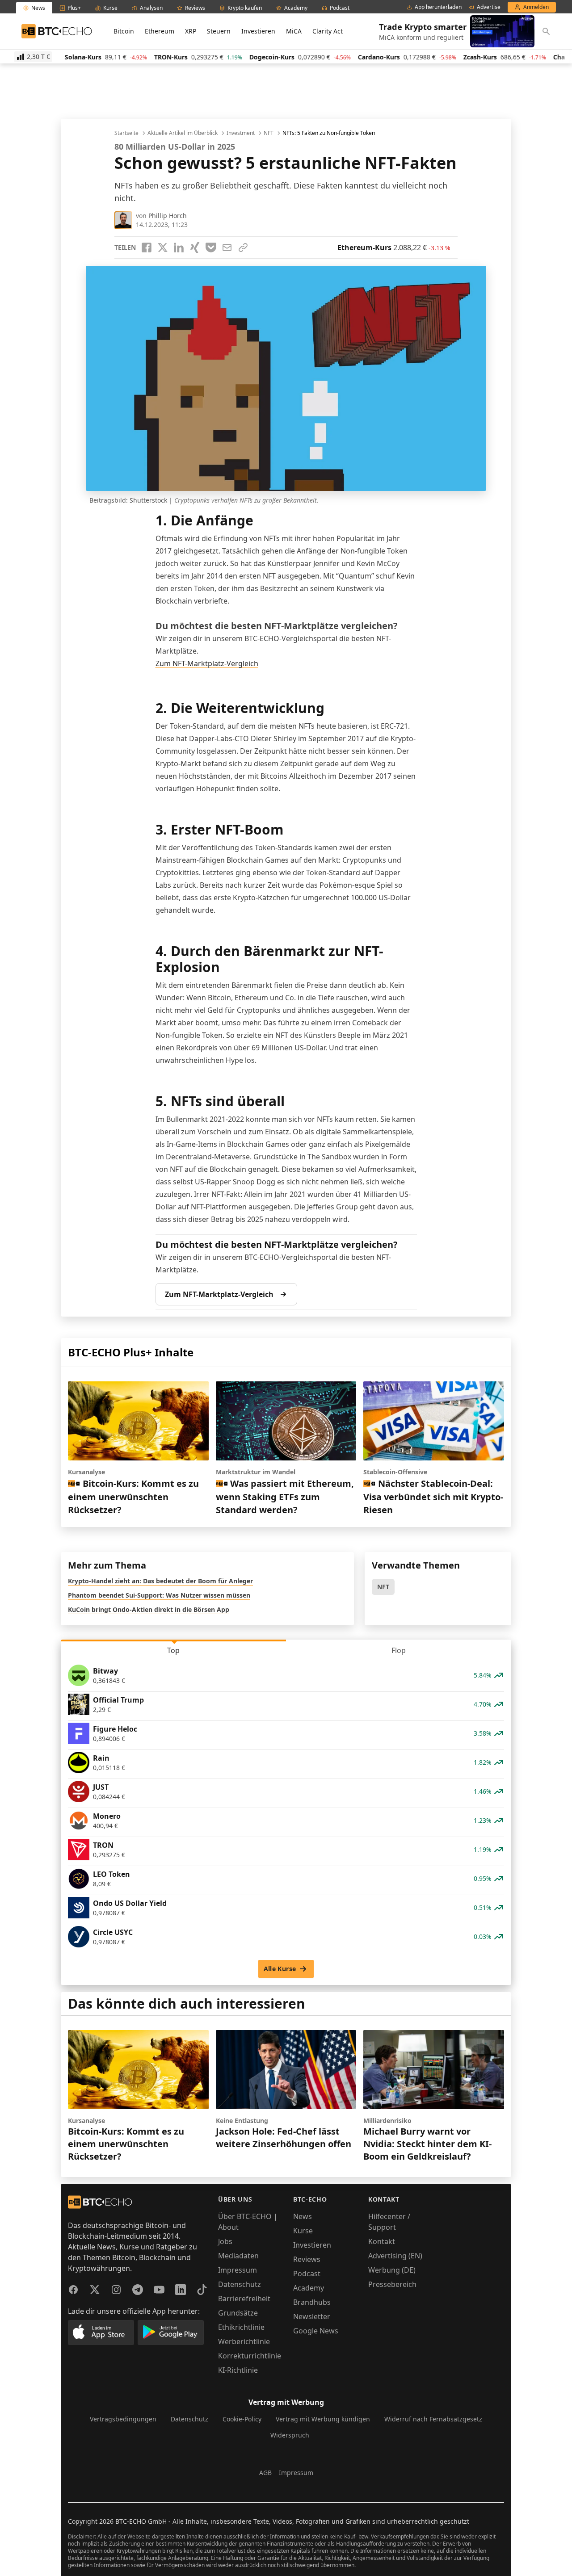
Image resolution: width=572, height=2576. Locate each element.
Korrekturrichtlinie (250, 2356)
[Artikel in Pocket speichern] (211, 248)
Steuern (219, 31)
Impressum (238, 2270)
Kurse (303, 2231)
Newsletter (312, 2316)
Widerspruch (290, 2435)
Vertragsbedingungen (123, 2419)
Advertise (489, 7)
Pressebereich (392, 2284)
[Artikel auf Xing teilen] (195, 248)
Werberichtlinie (244, 2341)
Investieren (258, 31)
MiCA (294, 31)
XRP (191, 31)
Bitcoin (124, 31)
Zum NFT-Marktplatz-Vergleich (207, 663)
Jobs (225, 2241)
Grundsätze (238, 2313)
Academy (309, 2288)
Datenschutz (240, 2284)
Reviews (307, 2259)
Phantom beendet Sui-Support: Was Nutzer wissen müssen (159, 1595)
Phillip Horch (168, 216)
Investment (241, 133)
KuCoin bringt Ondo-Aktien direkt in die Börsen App (149, 1609)
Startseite (126, 133)
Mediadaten (238, 2256)
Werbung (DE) (392, 2270)
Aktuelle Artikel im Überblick (183, 133)
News (303, 2216)
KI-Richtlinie (238, 2370)
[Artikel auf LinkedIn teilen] (179, 248)
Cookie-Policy (242, 2419)
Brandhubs (312, 2302)
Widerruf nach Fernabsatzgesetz (433, 2419)
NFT (269, 133)
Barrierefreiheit (244, 2299)
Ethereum (160, 31)
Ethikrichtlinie (241, 2327)
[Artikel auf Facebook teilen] (147, 248)
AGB (265, 2473)
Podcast (307, 2274)
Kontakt (382, 2241)
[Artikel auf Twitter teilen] (163, 248)
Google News (316, 2331)
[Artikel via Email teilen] (227, 248)
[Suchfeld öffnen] (546, 31)
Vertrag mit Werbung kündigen (323, 2419)
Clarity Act (328, 31)
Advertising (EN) (395, 2256)
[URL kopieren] (243, 248)
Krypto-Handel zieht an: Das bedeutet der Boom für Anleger (160, 1581)
